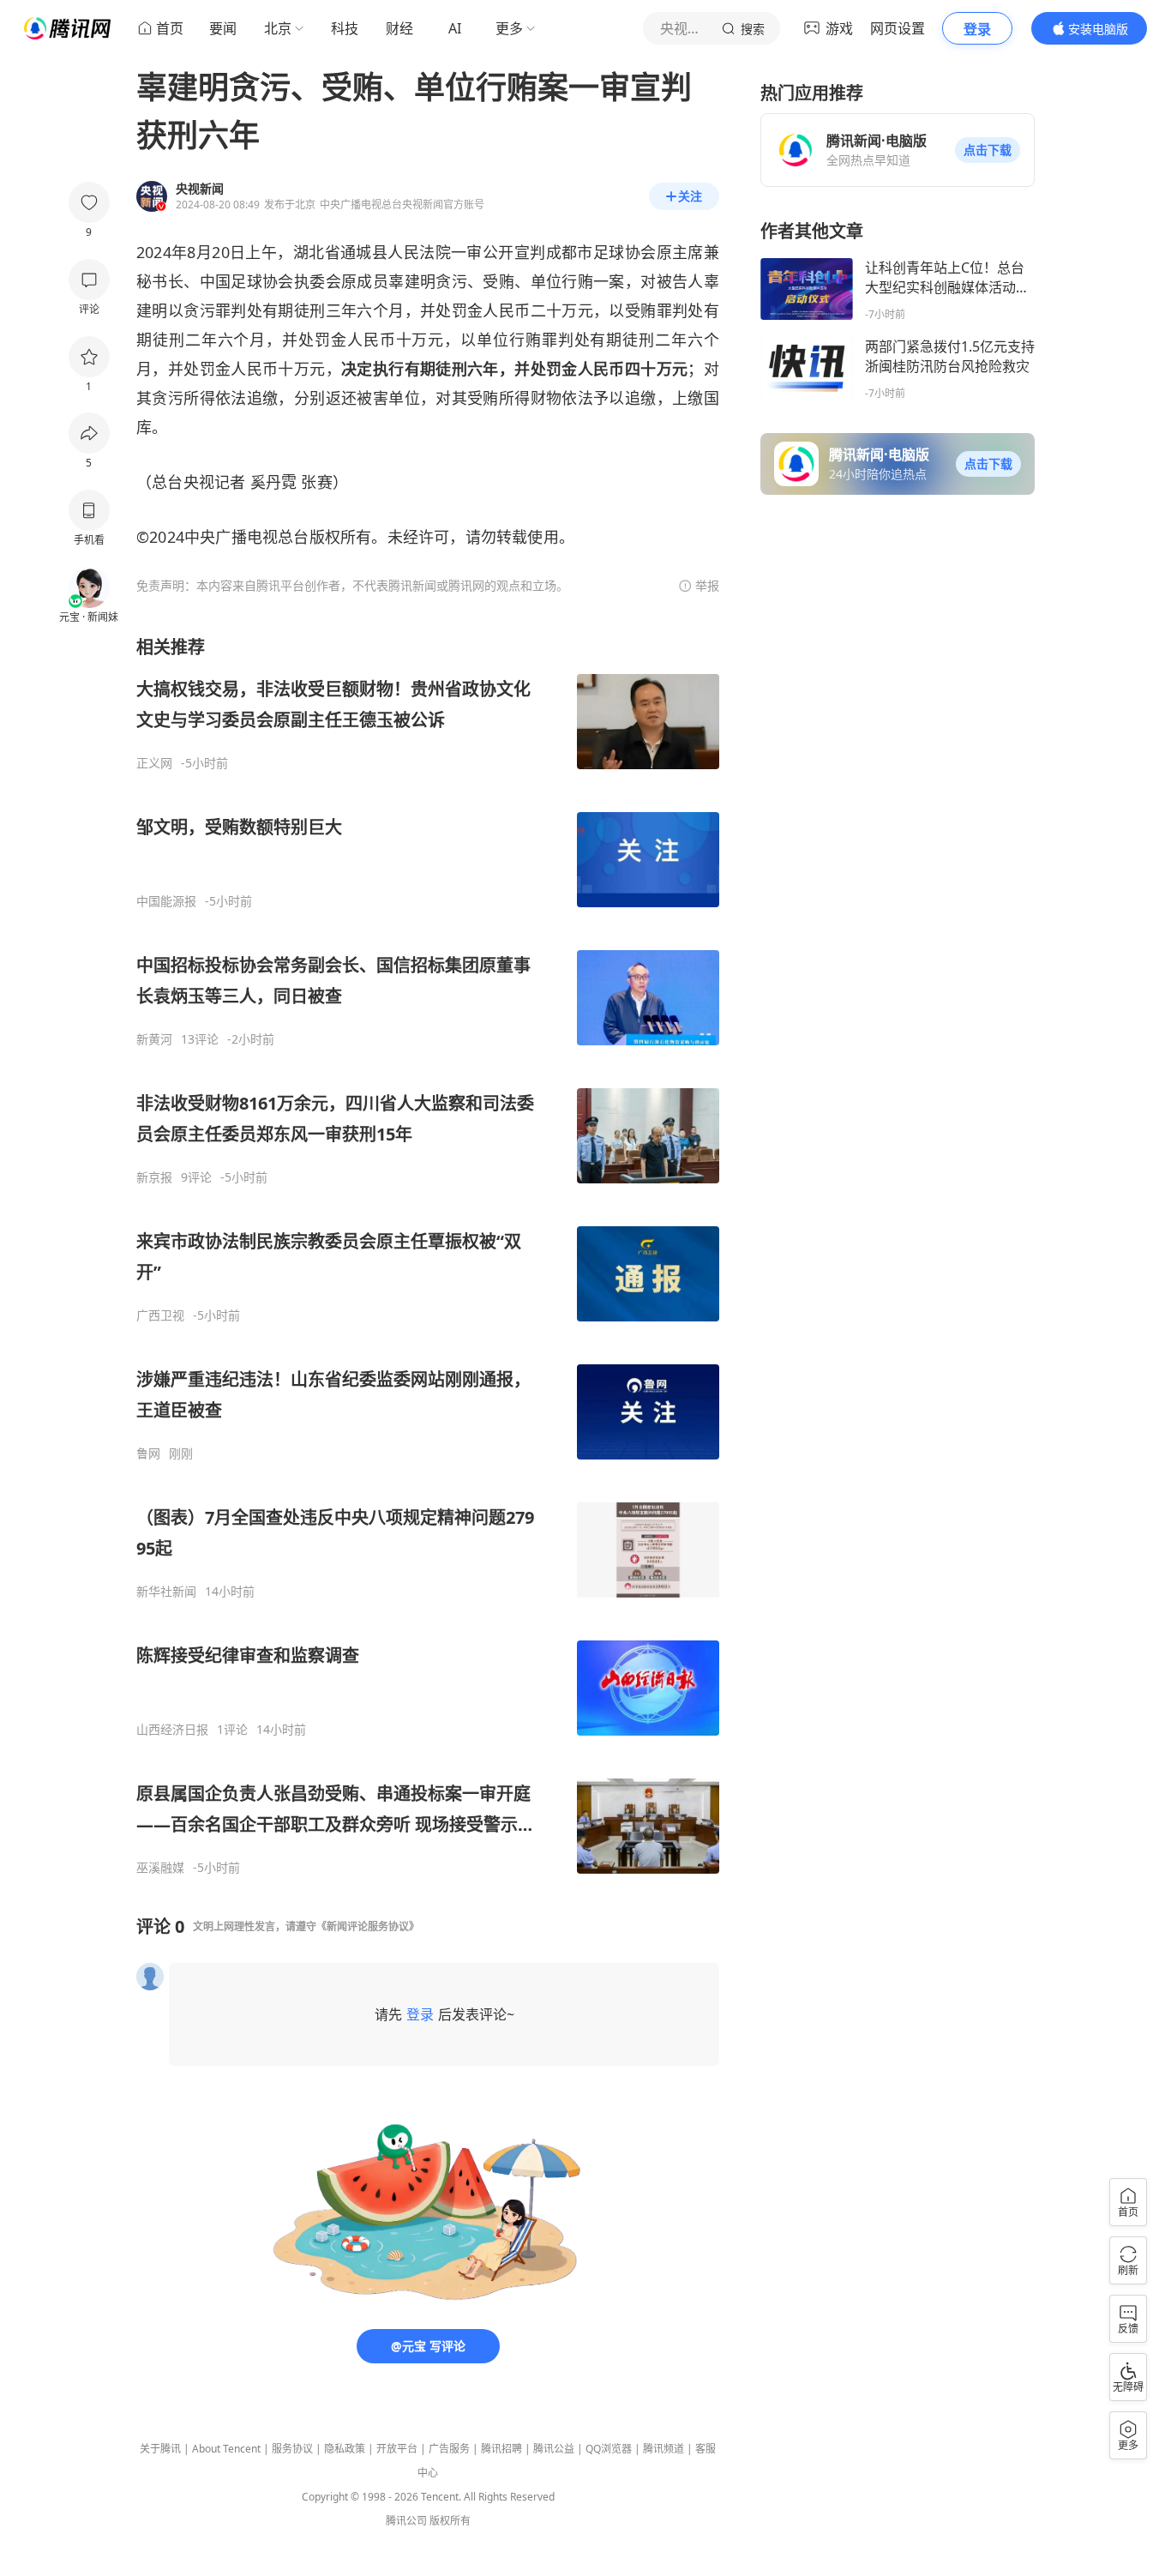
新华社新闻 (166, 1592)
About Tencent (226, 2449)
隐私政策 (345, 2449)
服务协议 (292, 2449)
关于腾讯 (160, 2449)
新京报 (154, 1177)
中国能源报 (166, 901)
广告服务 (449, 2449)
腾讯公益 (554, 2449)
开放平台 (397, 2449)
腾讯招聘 (501, 2449)
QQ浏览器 (609, 2449)
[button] (988, 150)
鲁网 (148, 1454)
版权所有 (450, 2521)
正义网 (154, 763)
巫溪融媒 (160, 1868)
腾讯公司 (406, 2521)
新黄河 (154, 1039)
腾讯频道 (664, 2449)
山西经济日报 (172, 1730)
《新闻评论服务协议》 (368, 1926)
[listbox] (428, 1255)
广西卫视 (160, 1315)
